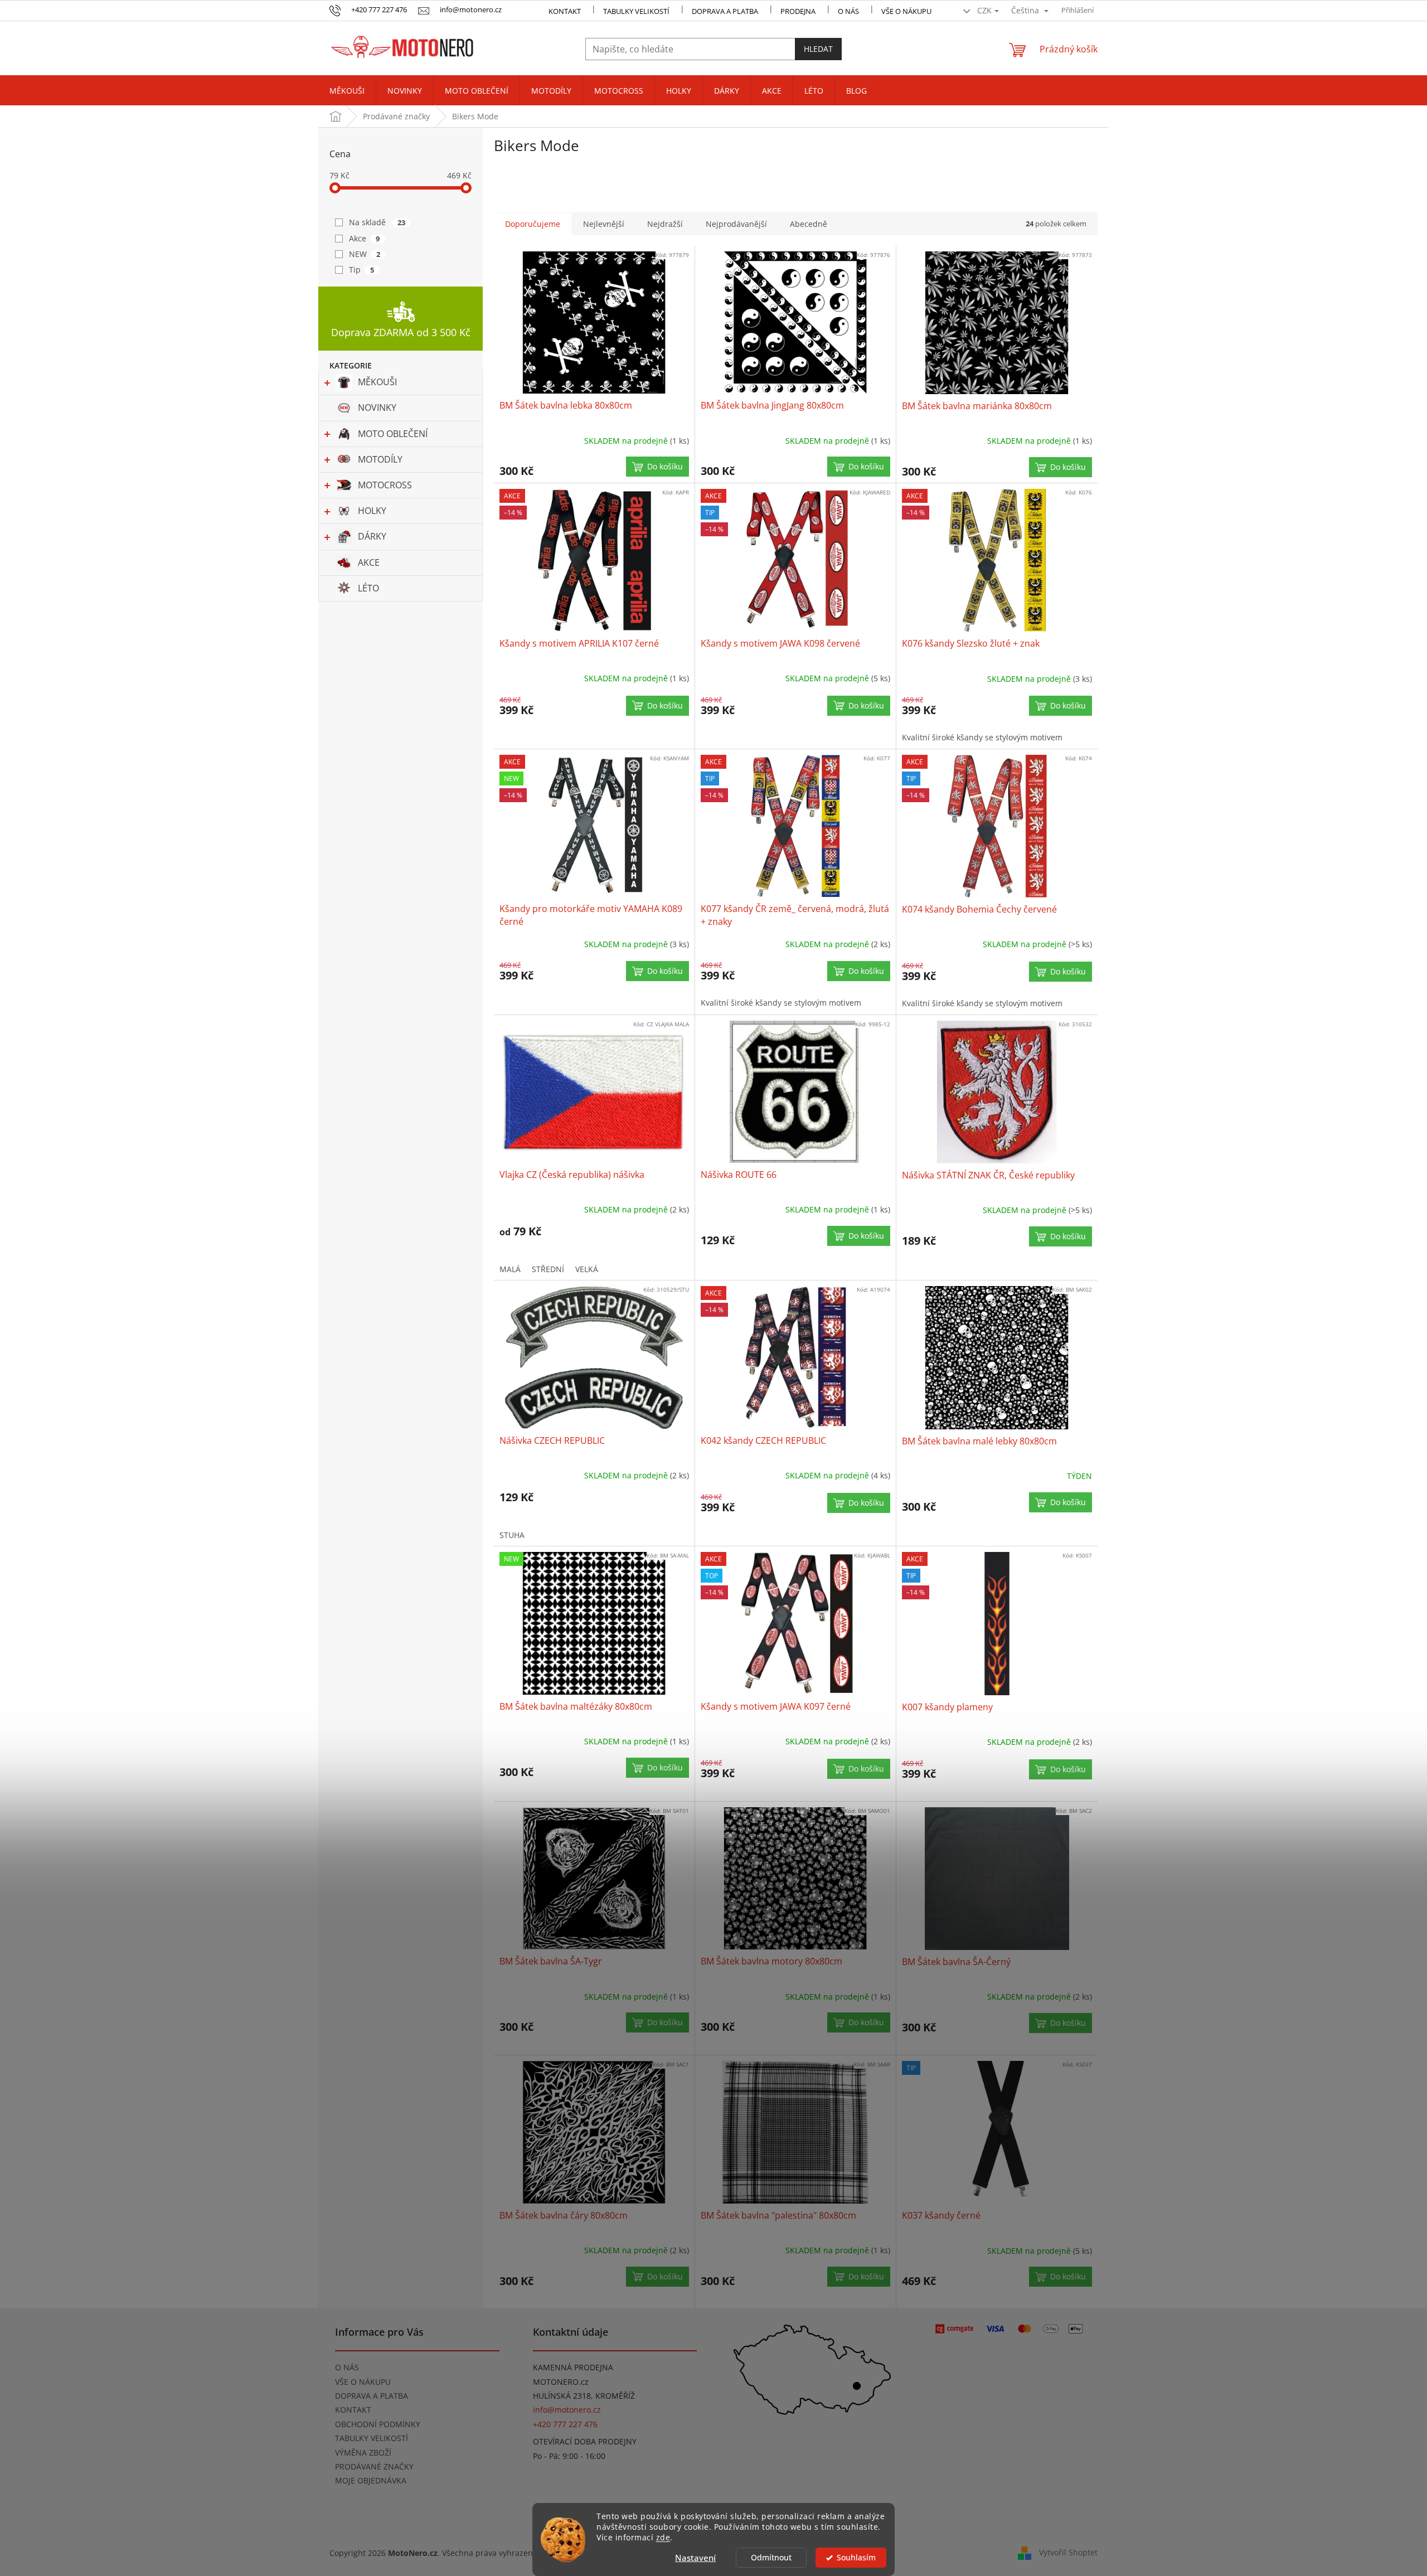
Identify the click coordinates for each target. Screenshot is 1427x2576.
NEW (365, 254)
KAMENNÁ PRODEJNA (573, 2367)
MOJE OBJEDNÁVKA (371, 2480)
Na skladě (377, 222)
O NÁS (848, 11)
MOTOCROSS (385, 485)
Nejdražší (665, 224)
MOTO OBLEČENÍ (393, 434)
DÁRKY (372, 536)
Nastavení (695, 2558)
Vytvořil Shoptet (1068, 2552)
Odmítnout (771, 2558)
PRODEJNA (798, 11)
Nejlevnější (604, 224)
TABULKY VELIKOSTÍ (372, 2438)
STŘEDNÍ (548, 1269)
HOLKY (372, 511)
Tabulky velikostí (636, 11)
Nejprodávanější (736, 224)
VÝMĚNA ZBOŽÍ (363, 2453)
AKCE (369, 562)
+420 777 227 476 (565, 2424)
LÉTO (368, 588)
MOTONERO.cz (561, 2382)
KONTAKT (565, 11)
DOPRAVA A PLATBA (372, 2396)
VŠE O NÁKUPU (906, 11)
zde (663, 2538)
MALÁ (510, 1269)
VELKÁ (587, 1269)
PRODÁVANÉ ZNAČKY (374, 2466)
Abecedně (809, 224)
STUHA (512, 1535)
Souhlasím (856, 2558)
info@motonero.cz (567, 2410)
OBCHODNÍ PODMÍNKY (378, 2424)
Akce (364, 238)
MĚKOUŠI (377, 382)
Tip (361, 270)
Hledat (818, 49)
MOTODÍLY (380, 459)
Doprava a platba (725, 11)
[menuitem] (347, 91)
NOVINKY (377, 407)
